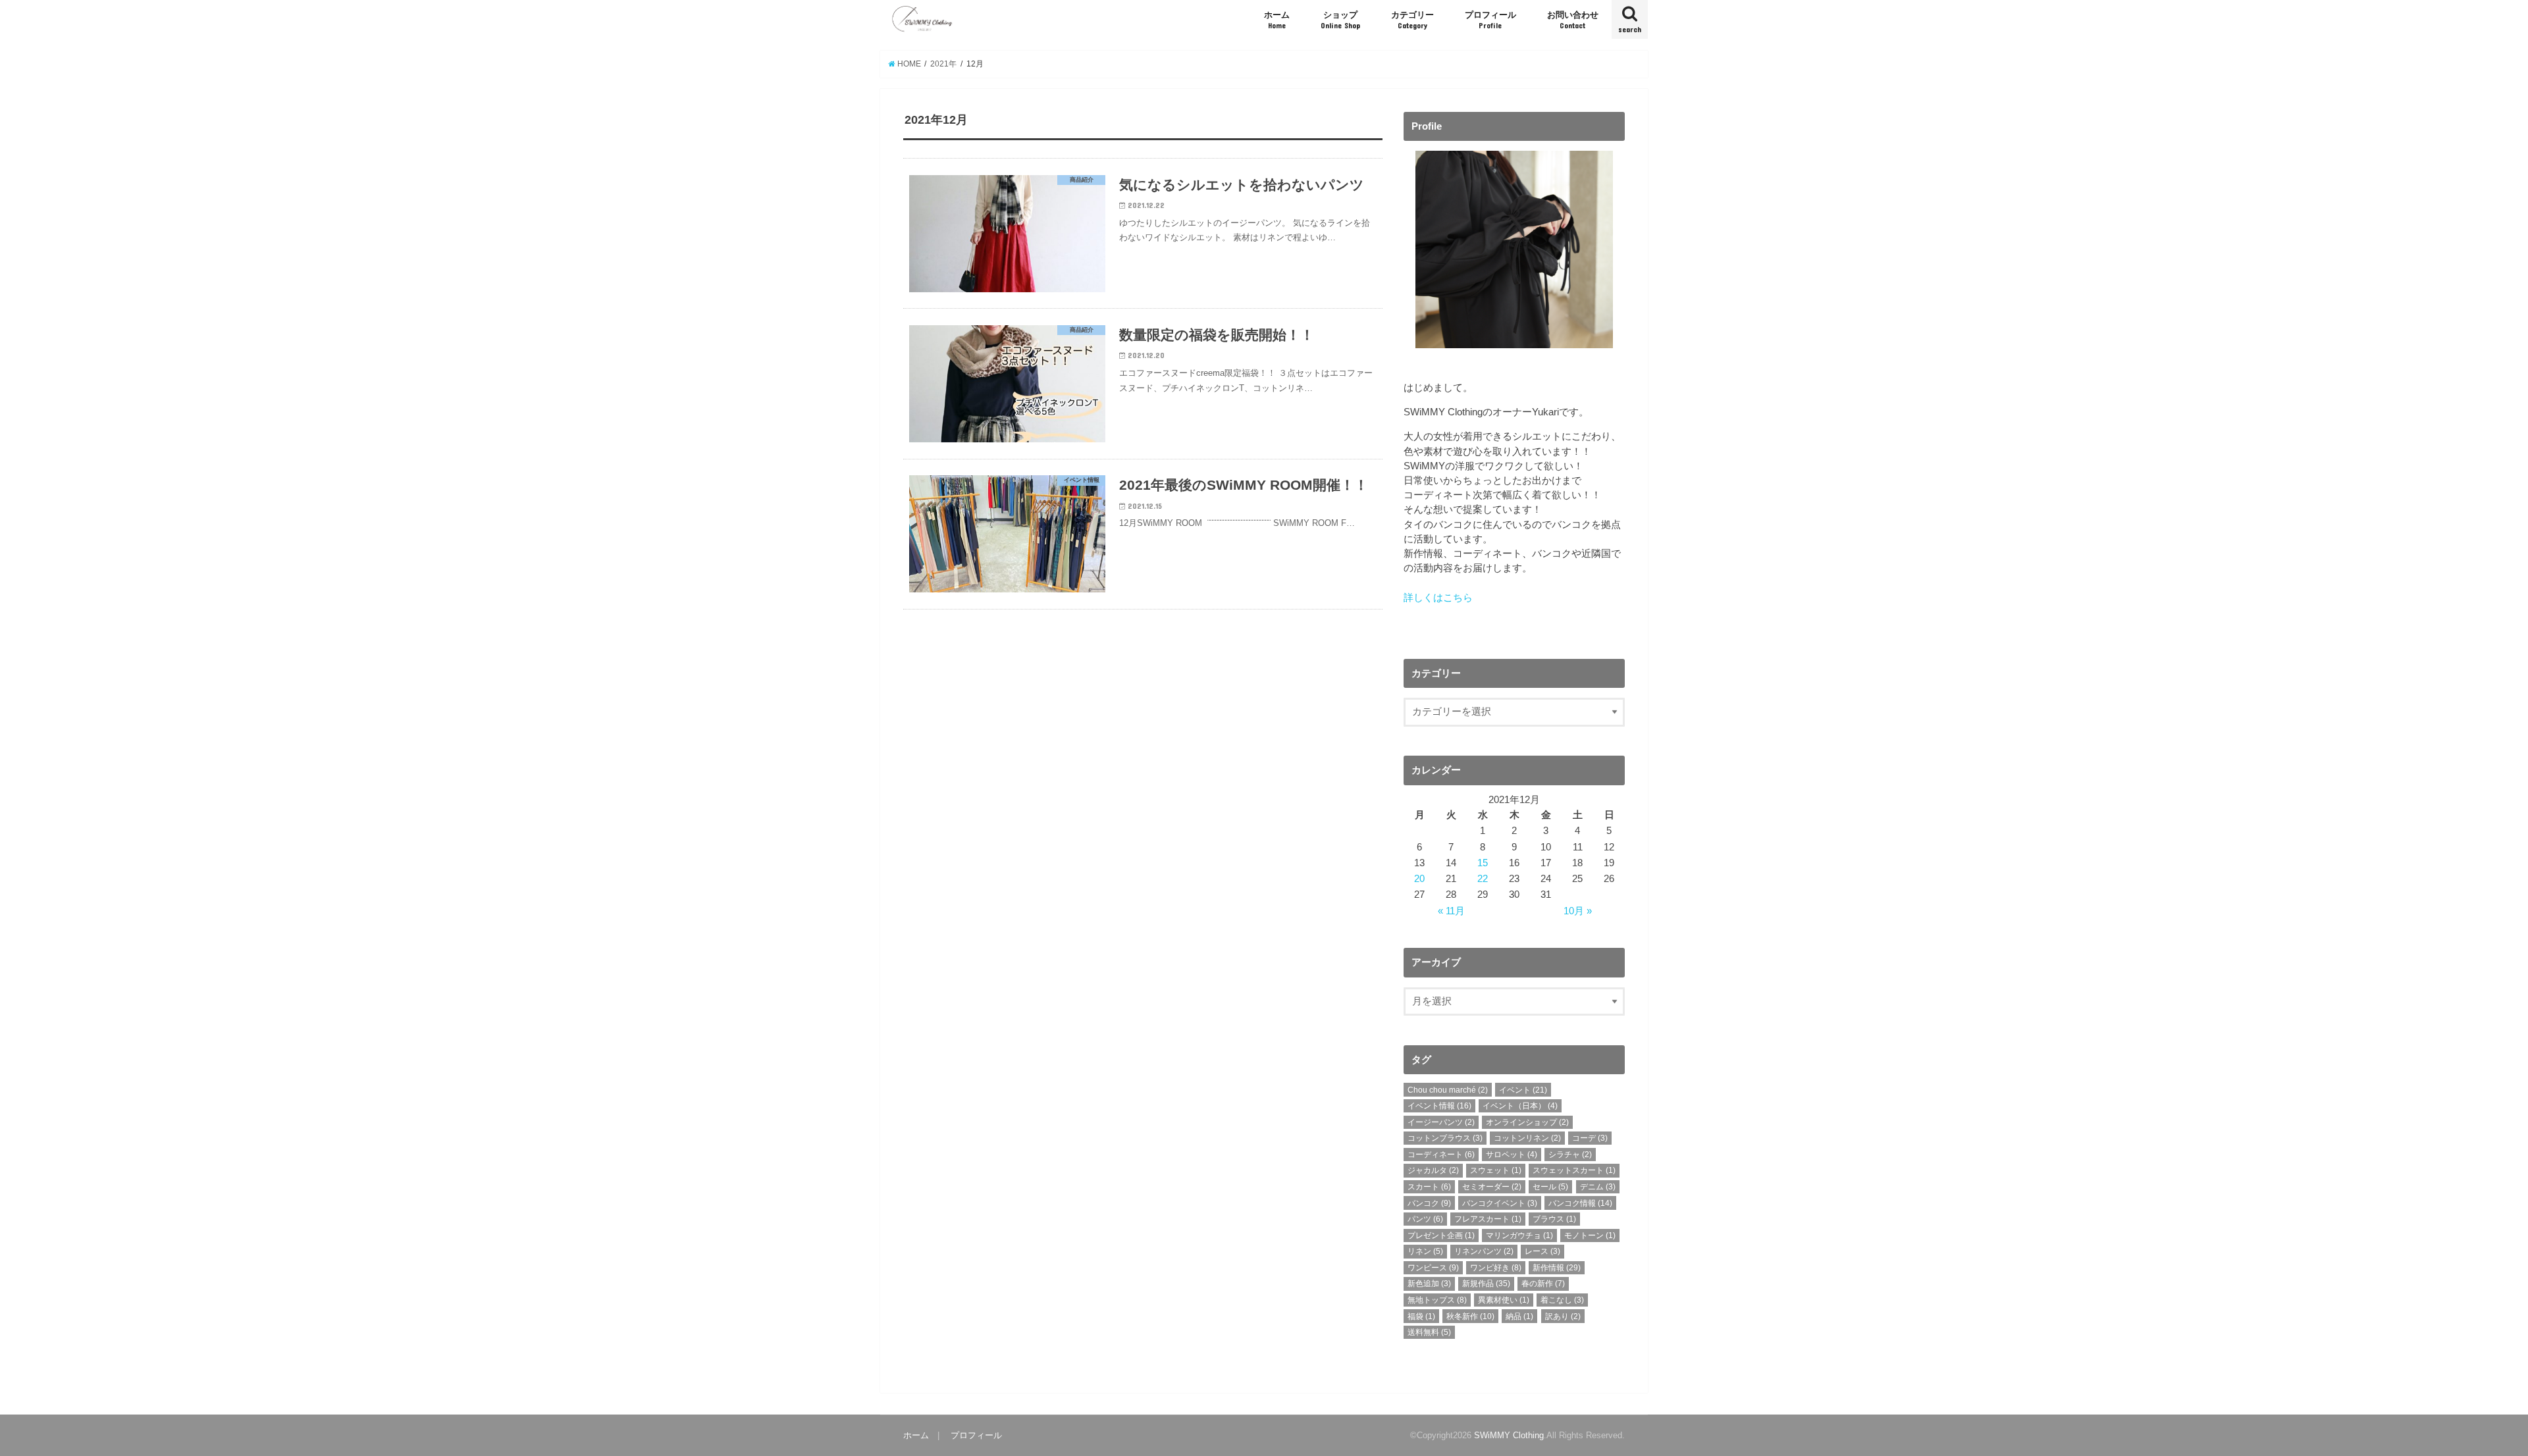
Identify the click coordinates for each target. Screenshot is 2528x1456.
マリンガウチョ (1519, 1235)
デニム (1598, 1187)
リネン (1425, 1251)
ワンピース (1433, 1268)
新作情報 (1557, 1268)
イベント (1523, 1090)
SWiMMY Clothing (1509, 1435)
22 (1483, 879)
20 (1419, 879)
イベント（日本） (1520, 1106)
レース (1542, 1251)
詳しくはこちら (1438, 598)
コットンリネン (1527, 1138)
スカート (1429, 1187)
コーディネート (1441, 1155)
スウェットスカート (1574, 1170)
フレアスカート (1488, 1219)
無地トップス (1437, 1300)
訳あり (1563, 1316)
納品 (1519, 1316)
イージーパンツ (1441, 1122)
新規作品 (1486, 1284)
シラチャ (1570, 1155)
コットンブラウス (1445, 1138)
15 (1483, 863)
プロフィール (1490, 20)
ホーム (1277, 20)
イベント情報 (1439, 1106)
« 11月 (1451, 911)
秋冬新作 (1470, 1316)
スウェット (1496, 1170)
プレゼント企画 (1441, 1235)
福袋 (1421, 1316)
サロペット (1512, 1155)
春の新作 (1543, 1284)
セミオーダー (1492, 1187)
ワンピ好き (1496, 1268)
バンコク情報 (1580, 1203)
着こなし (1562, 1300)
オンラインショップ (1527, 1122)
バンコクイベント (1500, 1203)
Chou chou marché (1448, 1090)
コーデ (1590, 1138)
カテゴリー (1412, 20)
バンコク (1429, 1203)
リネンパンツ (1484, 1251)
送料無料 (1429, 1332)
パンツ (1425, 1219)
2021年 (943, 64)
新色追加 (1429, 1284)
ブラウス (1554, 1219)
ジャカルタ (1433, 1170)
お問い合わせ (1573, 20)
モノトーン (1590, 1235)
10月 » (1578, 911)
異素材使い (1504, 1300)
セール (1550, 1187)
